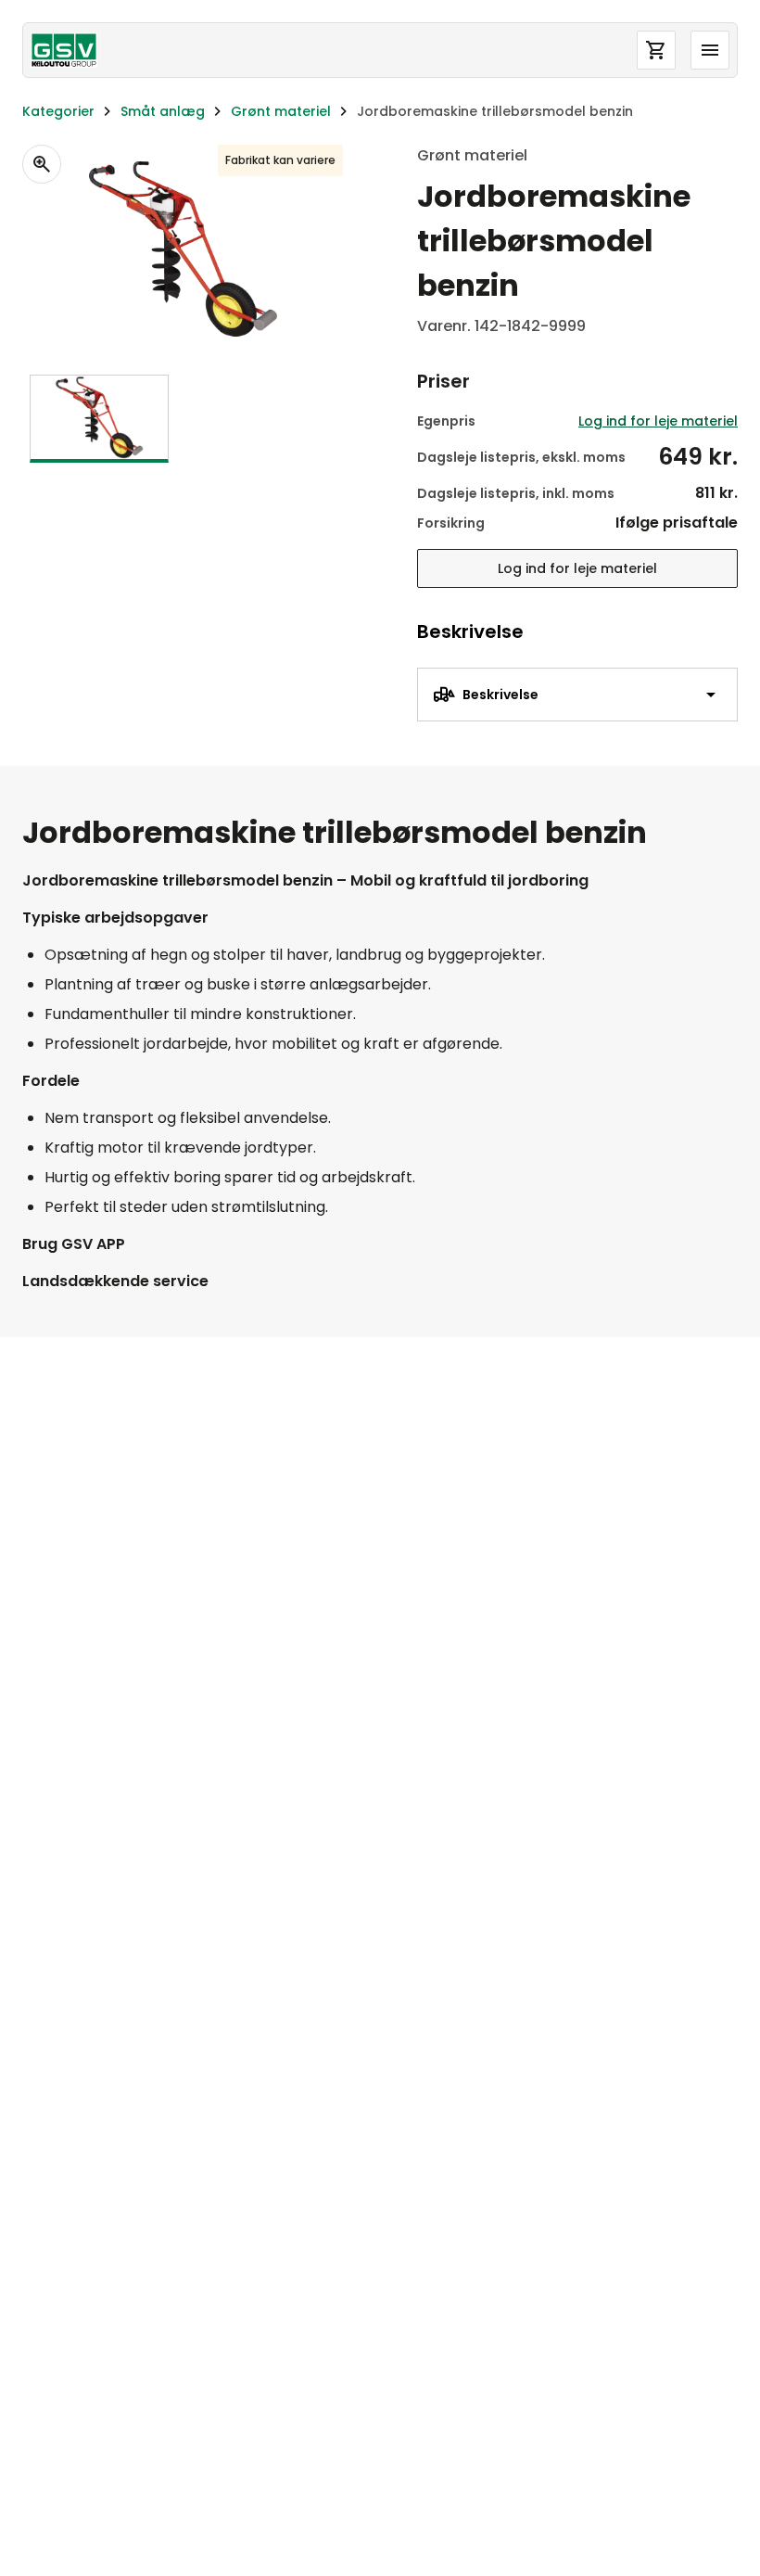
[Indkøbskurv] (656, 50)
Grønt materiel (281, 111)
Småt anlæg (163, 111)
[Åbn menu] (710, 50)
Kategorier (58, 111)
